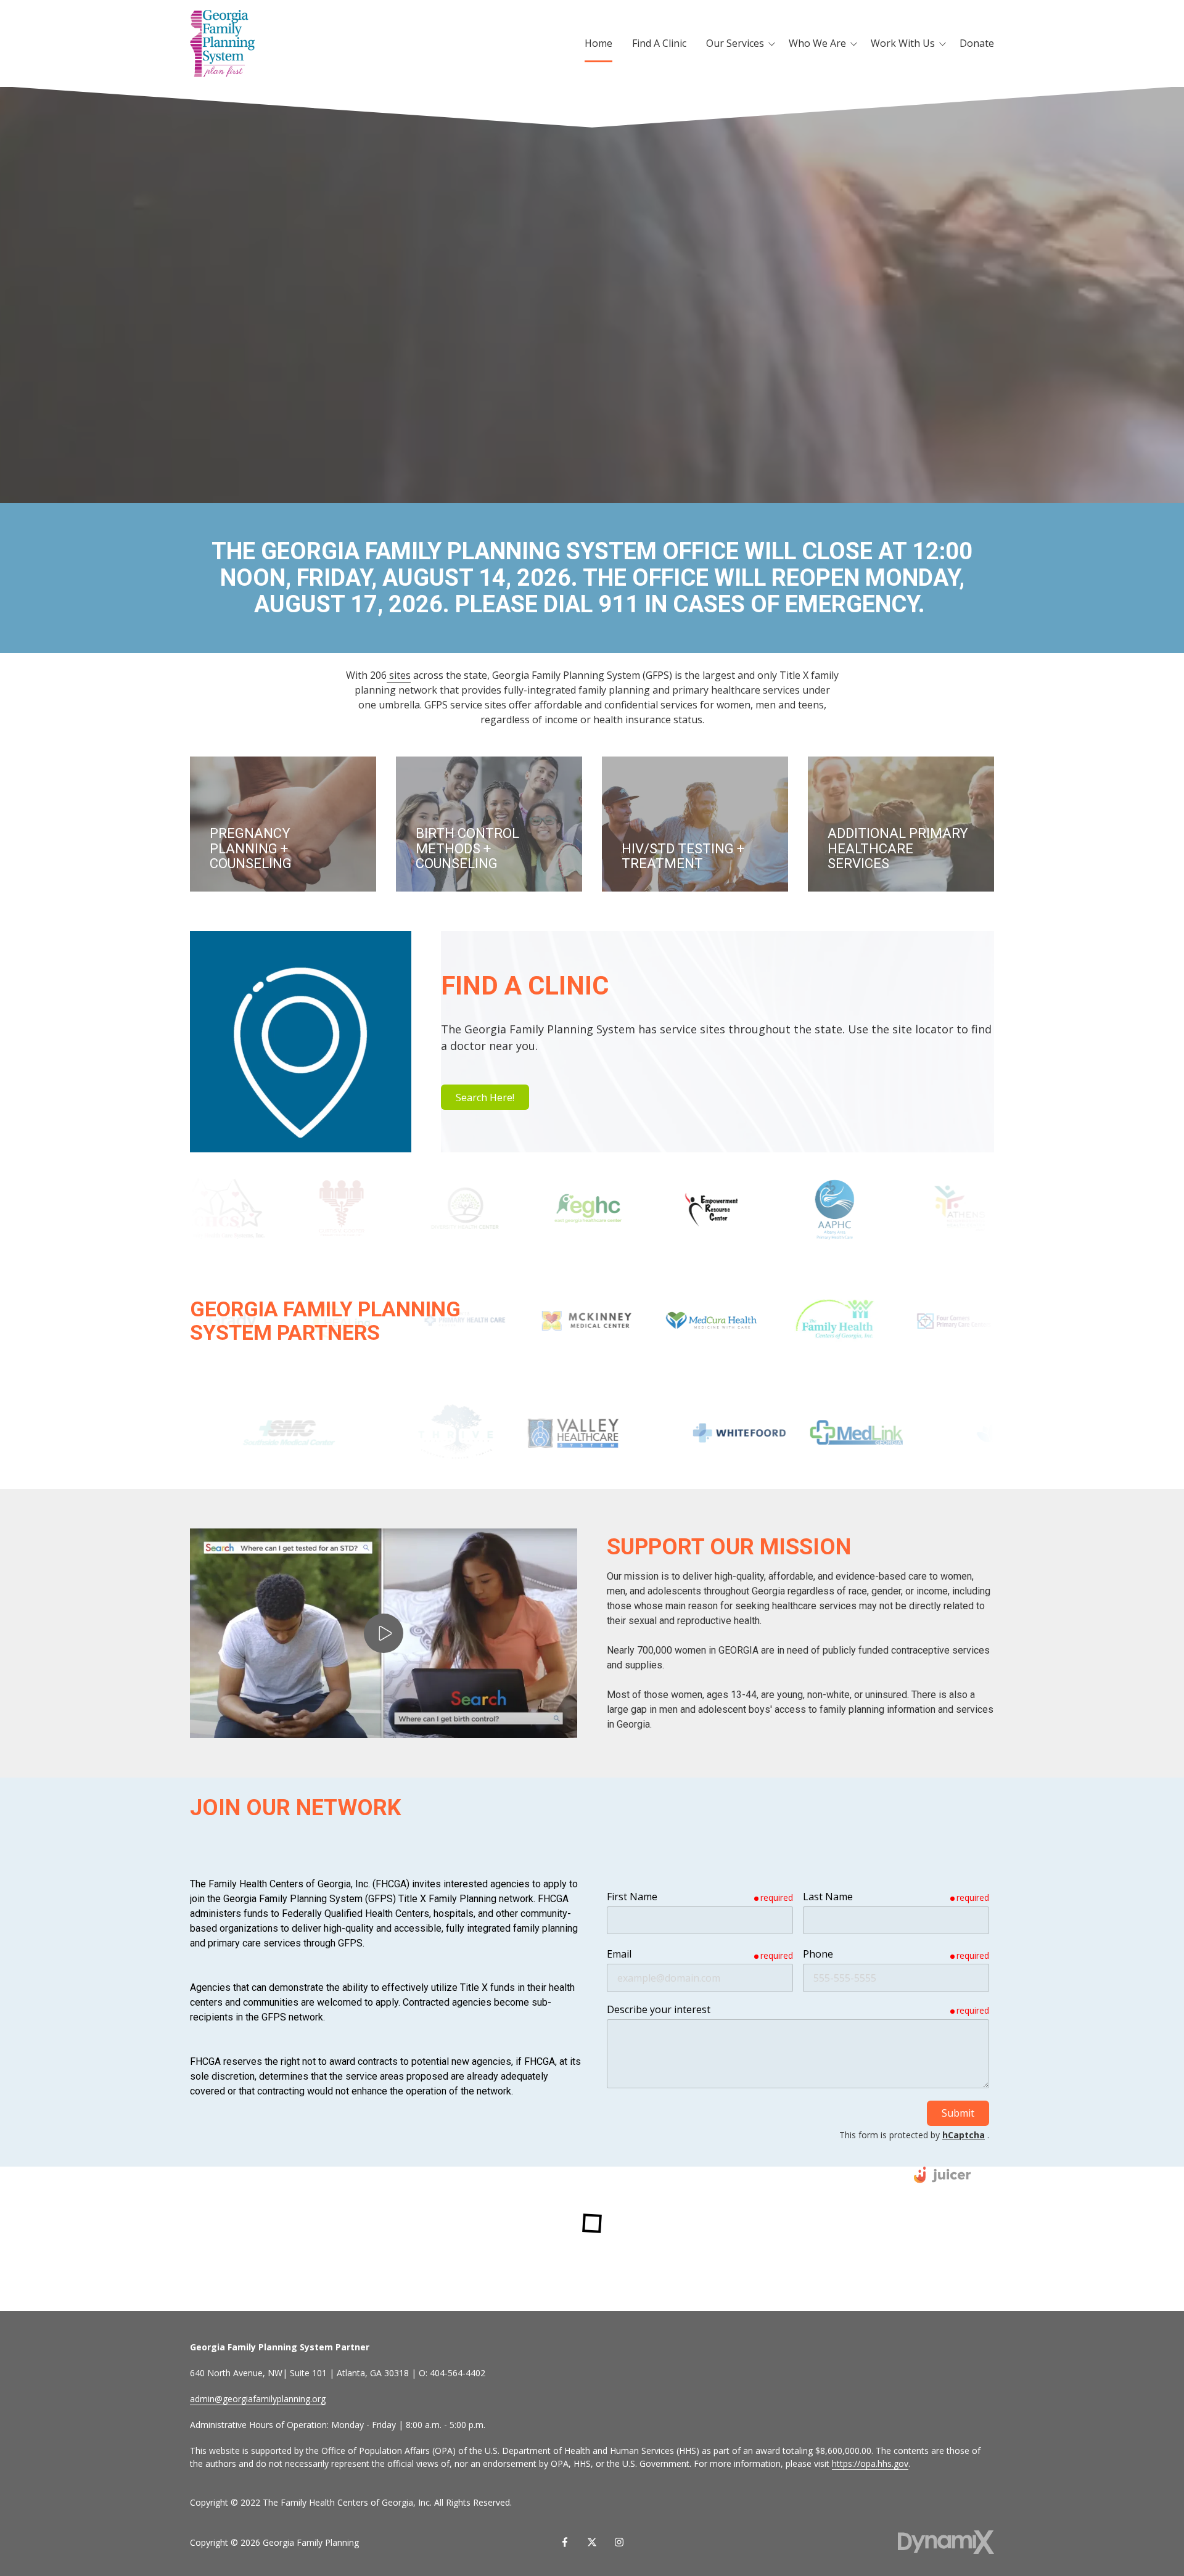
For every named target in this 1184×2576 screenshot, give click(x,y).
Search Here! (485, 1097)
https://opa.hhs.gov (870, 2463)
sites (399, 675)
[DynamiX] (946, 2542)
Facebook (565, 2542)
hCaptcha (964, 2135)
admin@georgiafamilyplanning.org (258, 2399)
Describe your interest (659, 2009)
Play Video (384, 1633)
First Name (632, 1897)
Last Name (828, 1897)
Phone (818, 1954)
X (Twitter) (592, 2542)
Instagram (619, 2542)
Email (619, 1954)
